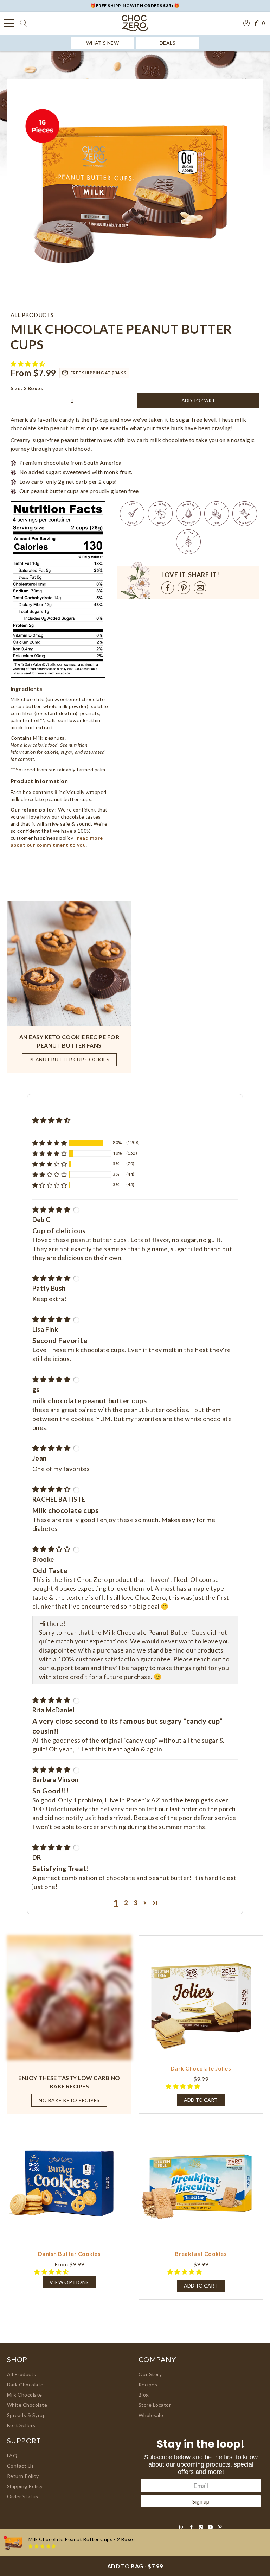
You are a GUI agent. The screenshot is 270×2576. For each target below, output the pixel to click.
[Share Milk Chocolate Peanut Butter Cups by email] (200, 588)
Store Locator (155, 2405)
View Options (69, 2282)
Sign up (201, 2501)
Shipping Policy (25, 2486)
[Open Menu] (9, 23)
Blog (144, 2395)
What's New (103, 43)
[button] (28, 364)
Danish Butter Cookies (69, 2254)
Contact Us (21, 2466)
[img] (52, 1209)
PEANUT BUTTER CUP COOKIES (69, 1059)
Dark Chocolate (25, 2384)
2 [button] (126, 1903)
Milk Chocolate (25, 2395)
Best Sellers (21, 2425)
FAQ (12, 2456)
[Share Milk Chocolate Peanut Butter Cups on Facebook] (168, 588)
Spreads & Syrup (26, 2415)
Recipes (148, 2384)
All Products (22, 2374)
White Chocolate (27, 2405)
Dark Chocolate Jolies (201, 2068)
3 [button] (136, 1903)
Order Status (23, 2496)
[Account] (246, 23)
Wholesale (151, 2415)
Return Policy (23, 2476)
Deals (168, 43)
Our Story (150, 2374)
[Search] (24, 23)
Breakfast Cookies (201, 2254)
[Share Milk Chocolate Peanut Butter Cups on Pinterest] (184, 588)
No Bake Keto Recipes (69, 2100)
